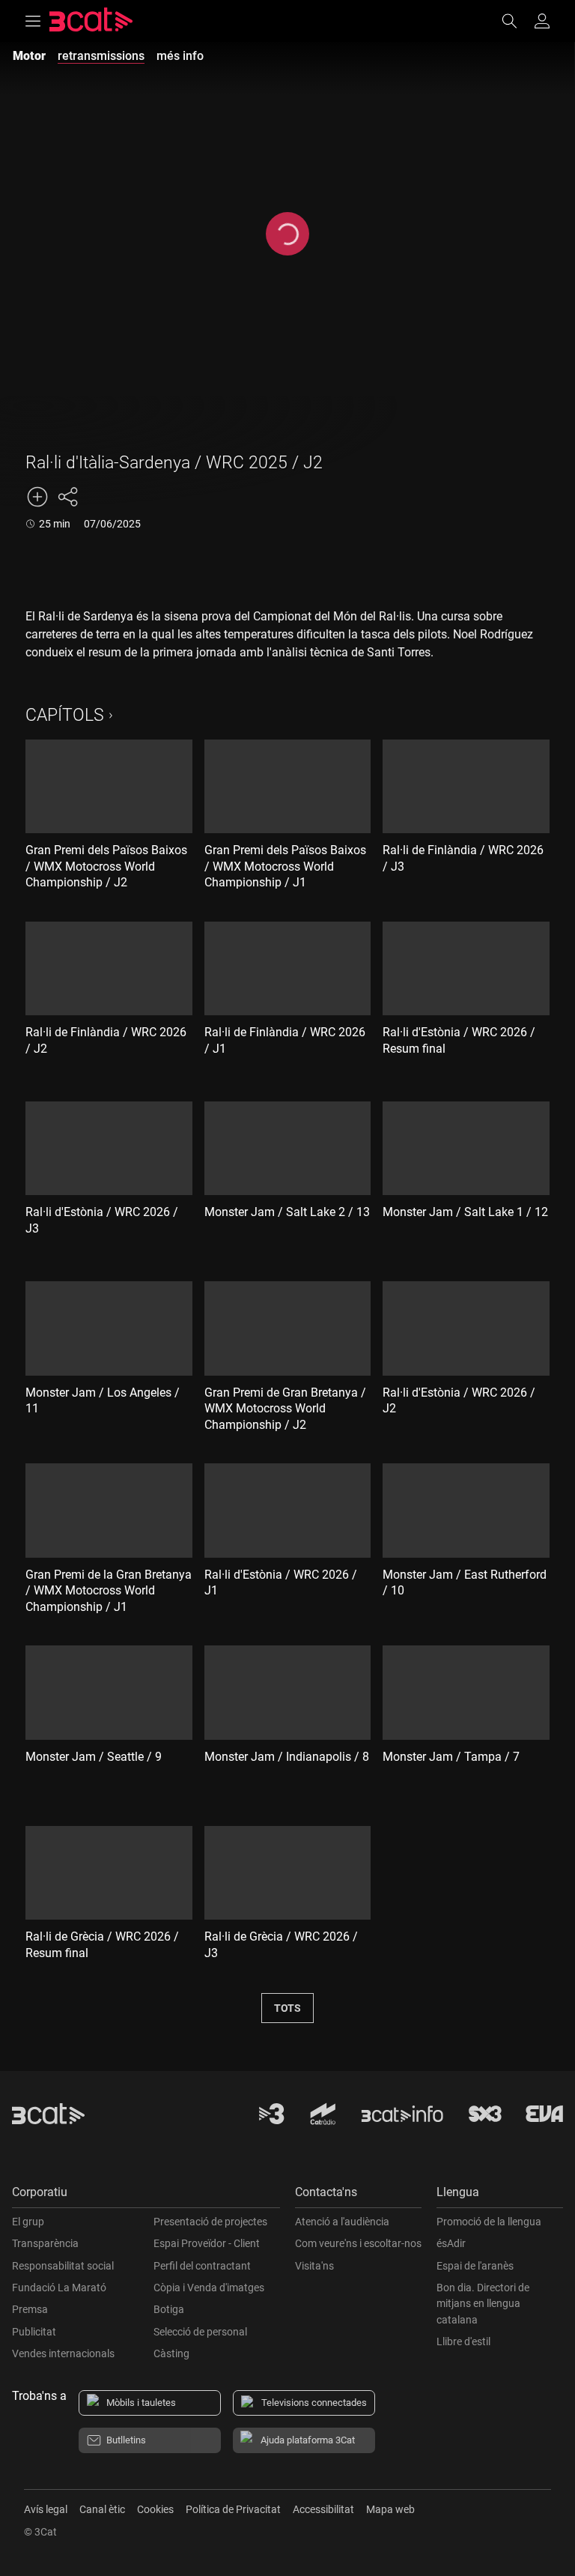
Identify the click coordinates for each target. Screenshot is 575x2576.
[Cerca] (517, 21)
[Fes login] (542, 21)
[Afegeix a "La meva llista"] (37, 497)
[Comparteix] (67, 497)
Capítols (65, 715)
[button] (146, 2196)
